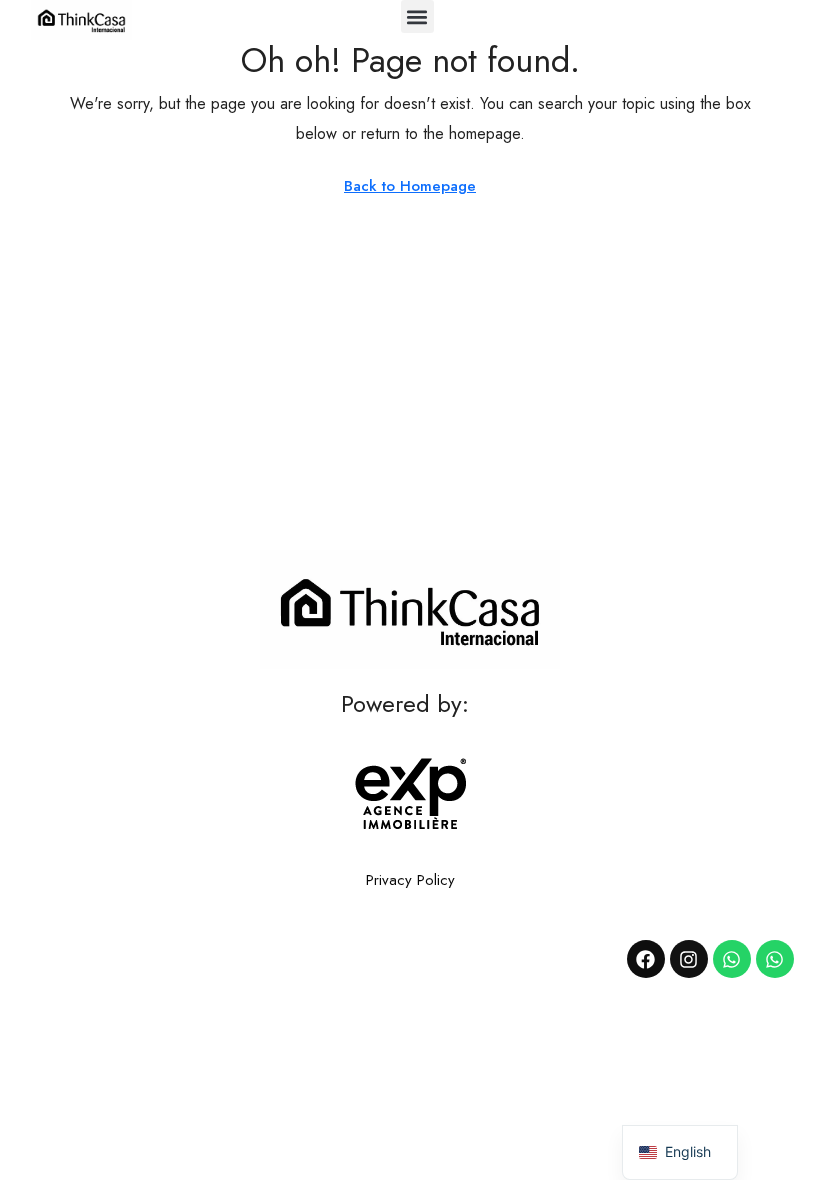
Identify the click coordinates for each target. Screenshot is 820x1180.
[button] (417, 16)
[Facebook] (646, 959)
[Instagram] (689, 959)
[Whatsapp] (732, 959)
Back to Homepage (410, 186)
